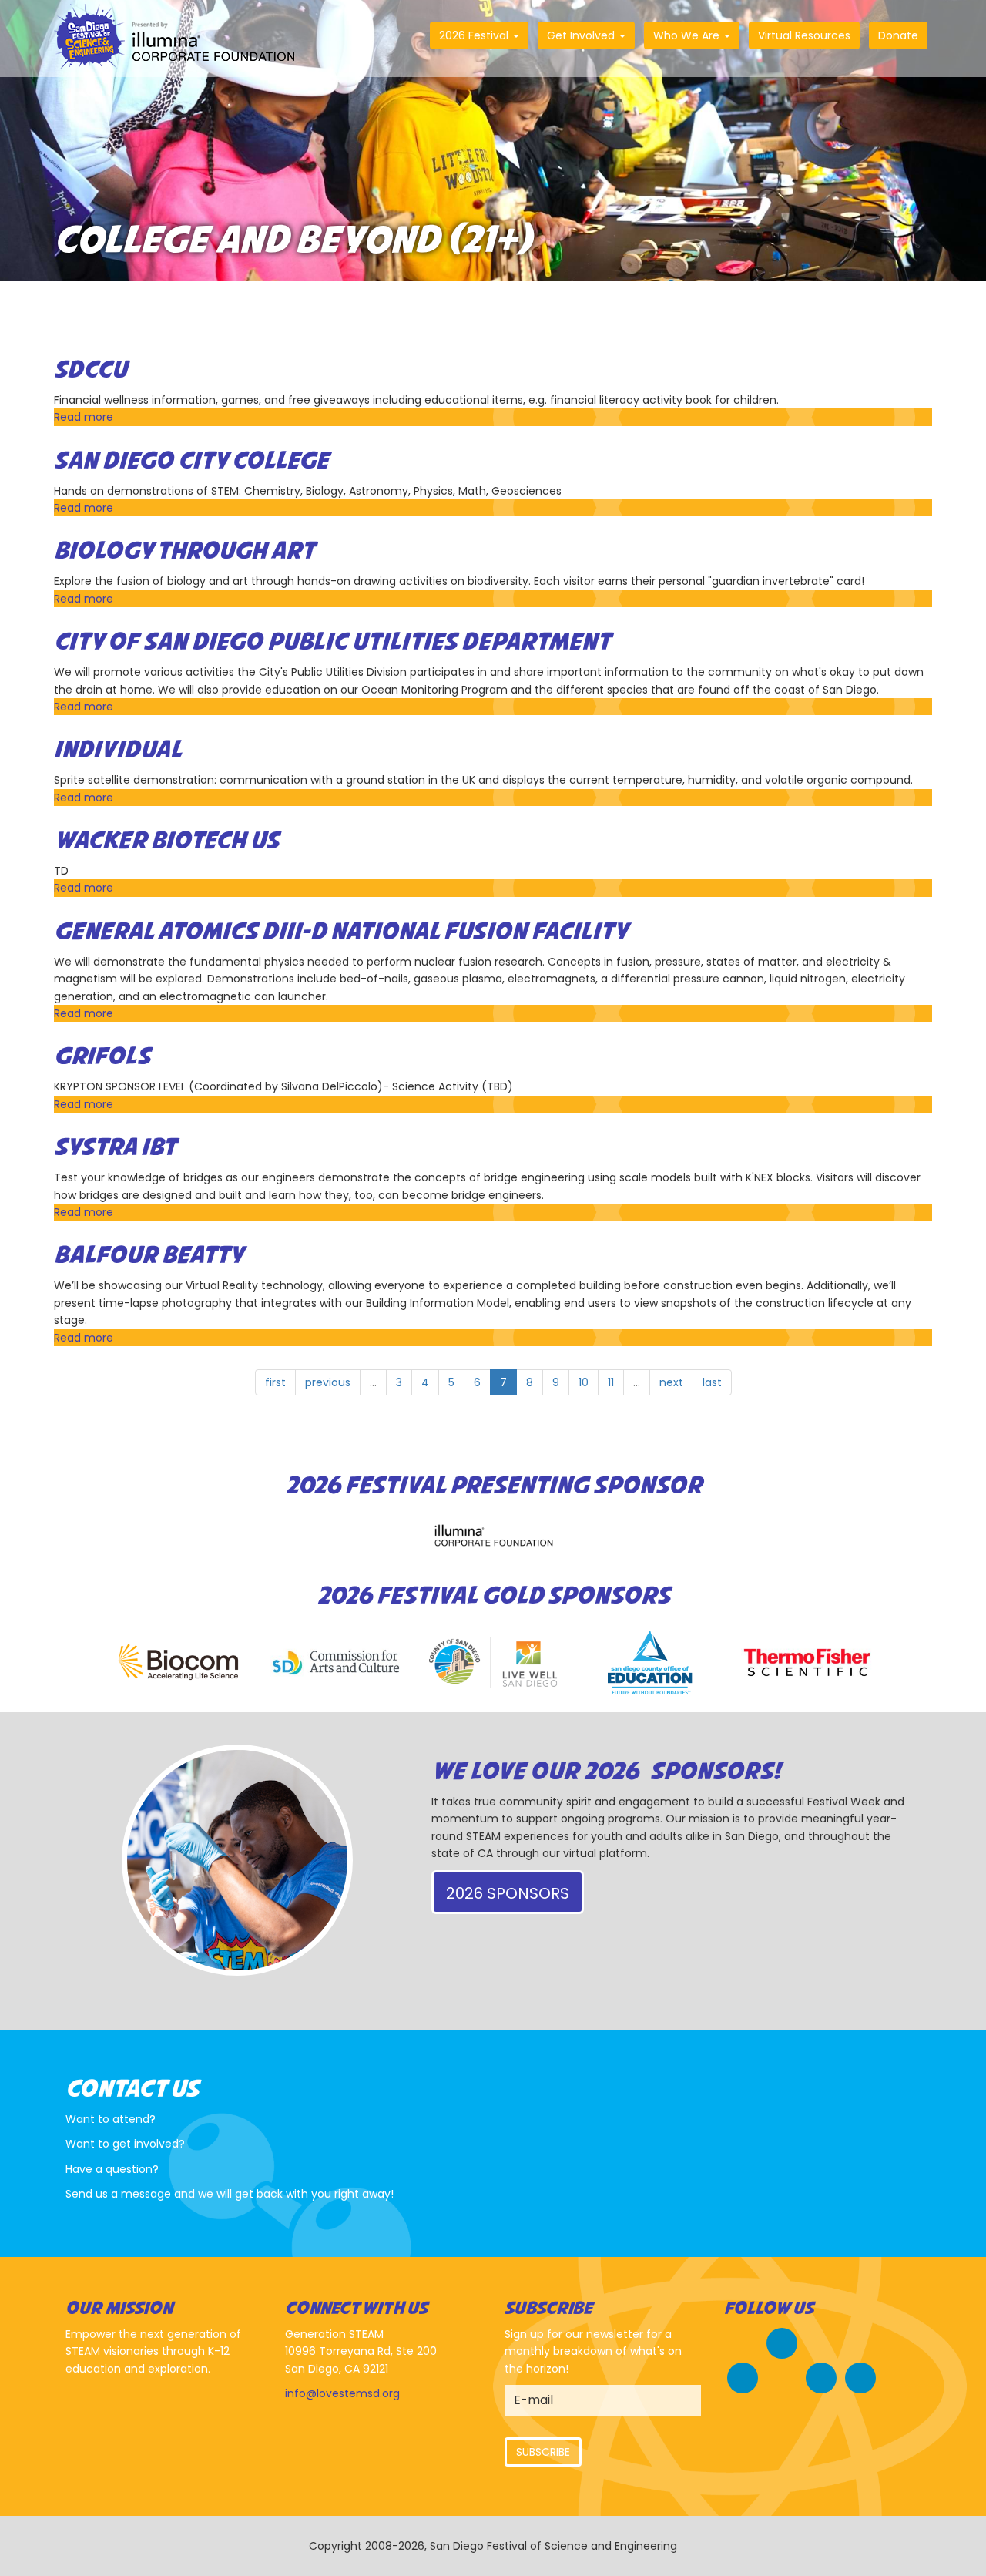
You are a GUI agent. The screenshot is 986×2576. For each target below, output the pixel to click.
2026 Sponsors (508, 1893)
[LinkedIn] (860, 2376)
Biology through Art (184, 552)
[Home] (180, 39)
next (671, 1382)
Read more (84, 417)
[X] (743, 2376)
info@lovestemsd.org (342, 2393)
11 (611, 1382)
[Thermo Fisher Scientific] (807, 1662)
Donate (898, 35)
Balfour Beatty (149, 1256)
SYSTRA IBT (115, 1148)
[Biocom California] (179, 1662)
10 (584, 1382)
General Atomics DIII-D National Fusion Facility (341, 932)
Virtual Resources (804, 35)
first (275, 1382)
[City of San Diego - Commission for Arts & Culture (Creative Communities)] (336, 1662)
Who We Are (688, 35)
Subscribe (543, 2452)
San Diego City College (191, 462)
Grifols (102, 1057)
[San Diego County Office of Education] (650, 1662)
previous (328, 1382)
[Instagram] (821, 2376)
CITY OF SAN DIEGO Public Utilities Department (332, 643)
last (712, 1382)
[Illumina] (493, 1535)
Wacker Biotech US (166, 841)
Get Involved (582, 35)
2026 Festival (475, 35)
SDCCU (91, 371)
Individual (118, 751)
